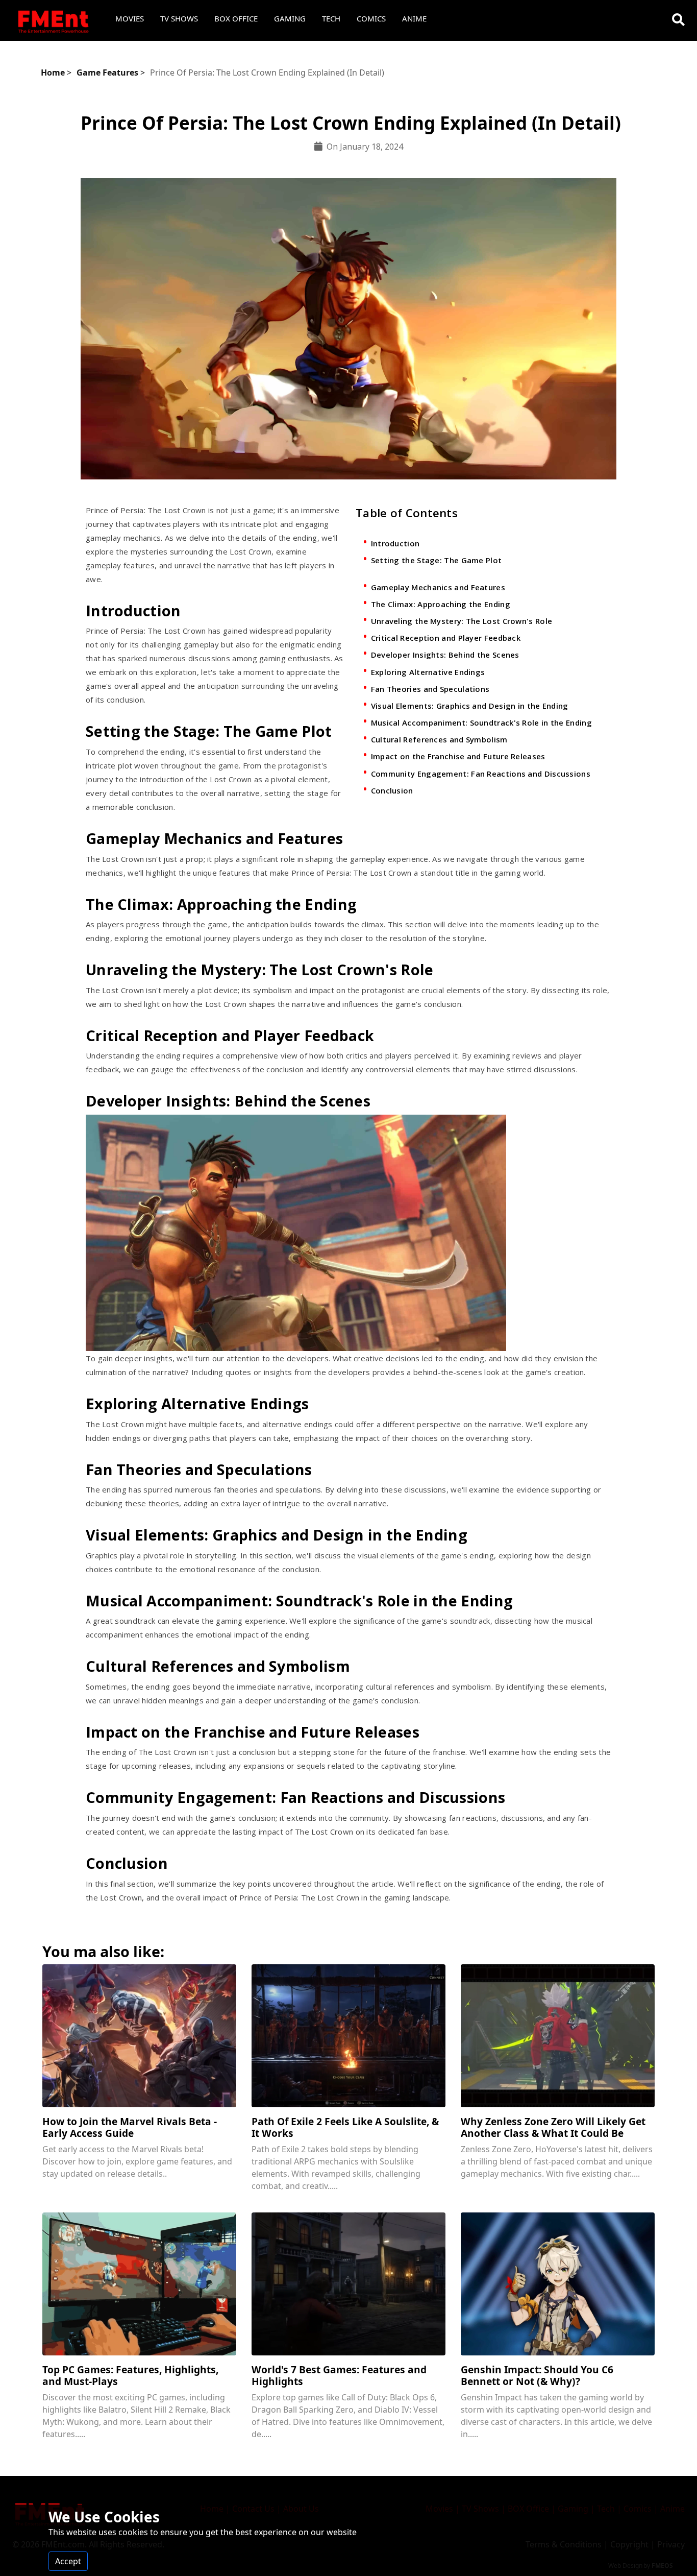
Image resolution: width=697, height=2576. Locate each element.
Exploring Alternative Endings (428, 672)
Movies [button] (130, 18)
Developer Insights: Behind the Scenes (445, 655)
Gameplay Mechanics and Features (438, 587)
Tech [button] (331, 18)
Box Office (236, 18)
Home (53, 73)
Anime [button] (414, 18)
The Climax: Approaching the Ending (441, 604)
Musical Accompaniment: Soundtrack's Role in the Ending (481, 723)
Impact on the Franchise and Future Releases (458, 756)
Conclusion (392, 790)
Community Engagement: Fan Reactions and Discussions (481, 774)
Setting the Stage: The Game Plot (437, 560)
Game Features (107, 73)
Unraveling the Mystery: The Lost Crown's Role (462, 621)
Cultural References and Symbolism (439, 739)
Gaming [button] (290, 18)
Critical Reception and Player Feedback (446, 638)
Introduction (395, 543)
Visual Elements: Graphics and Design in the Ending (470, 706)
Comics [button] (371, 18)
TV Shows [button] (179, 18)
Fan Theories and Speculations (430, 689)
